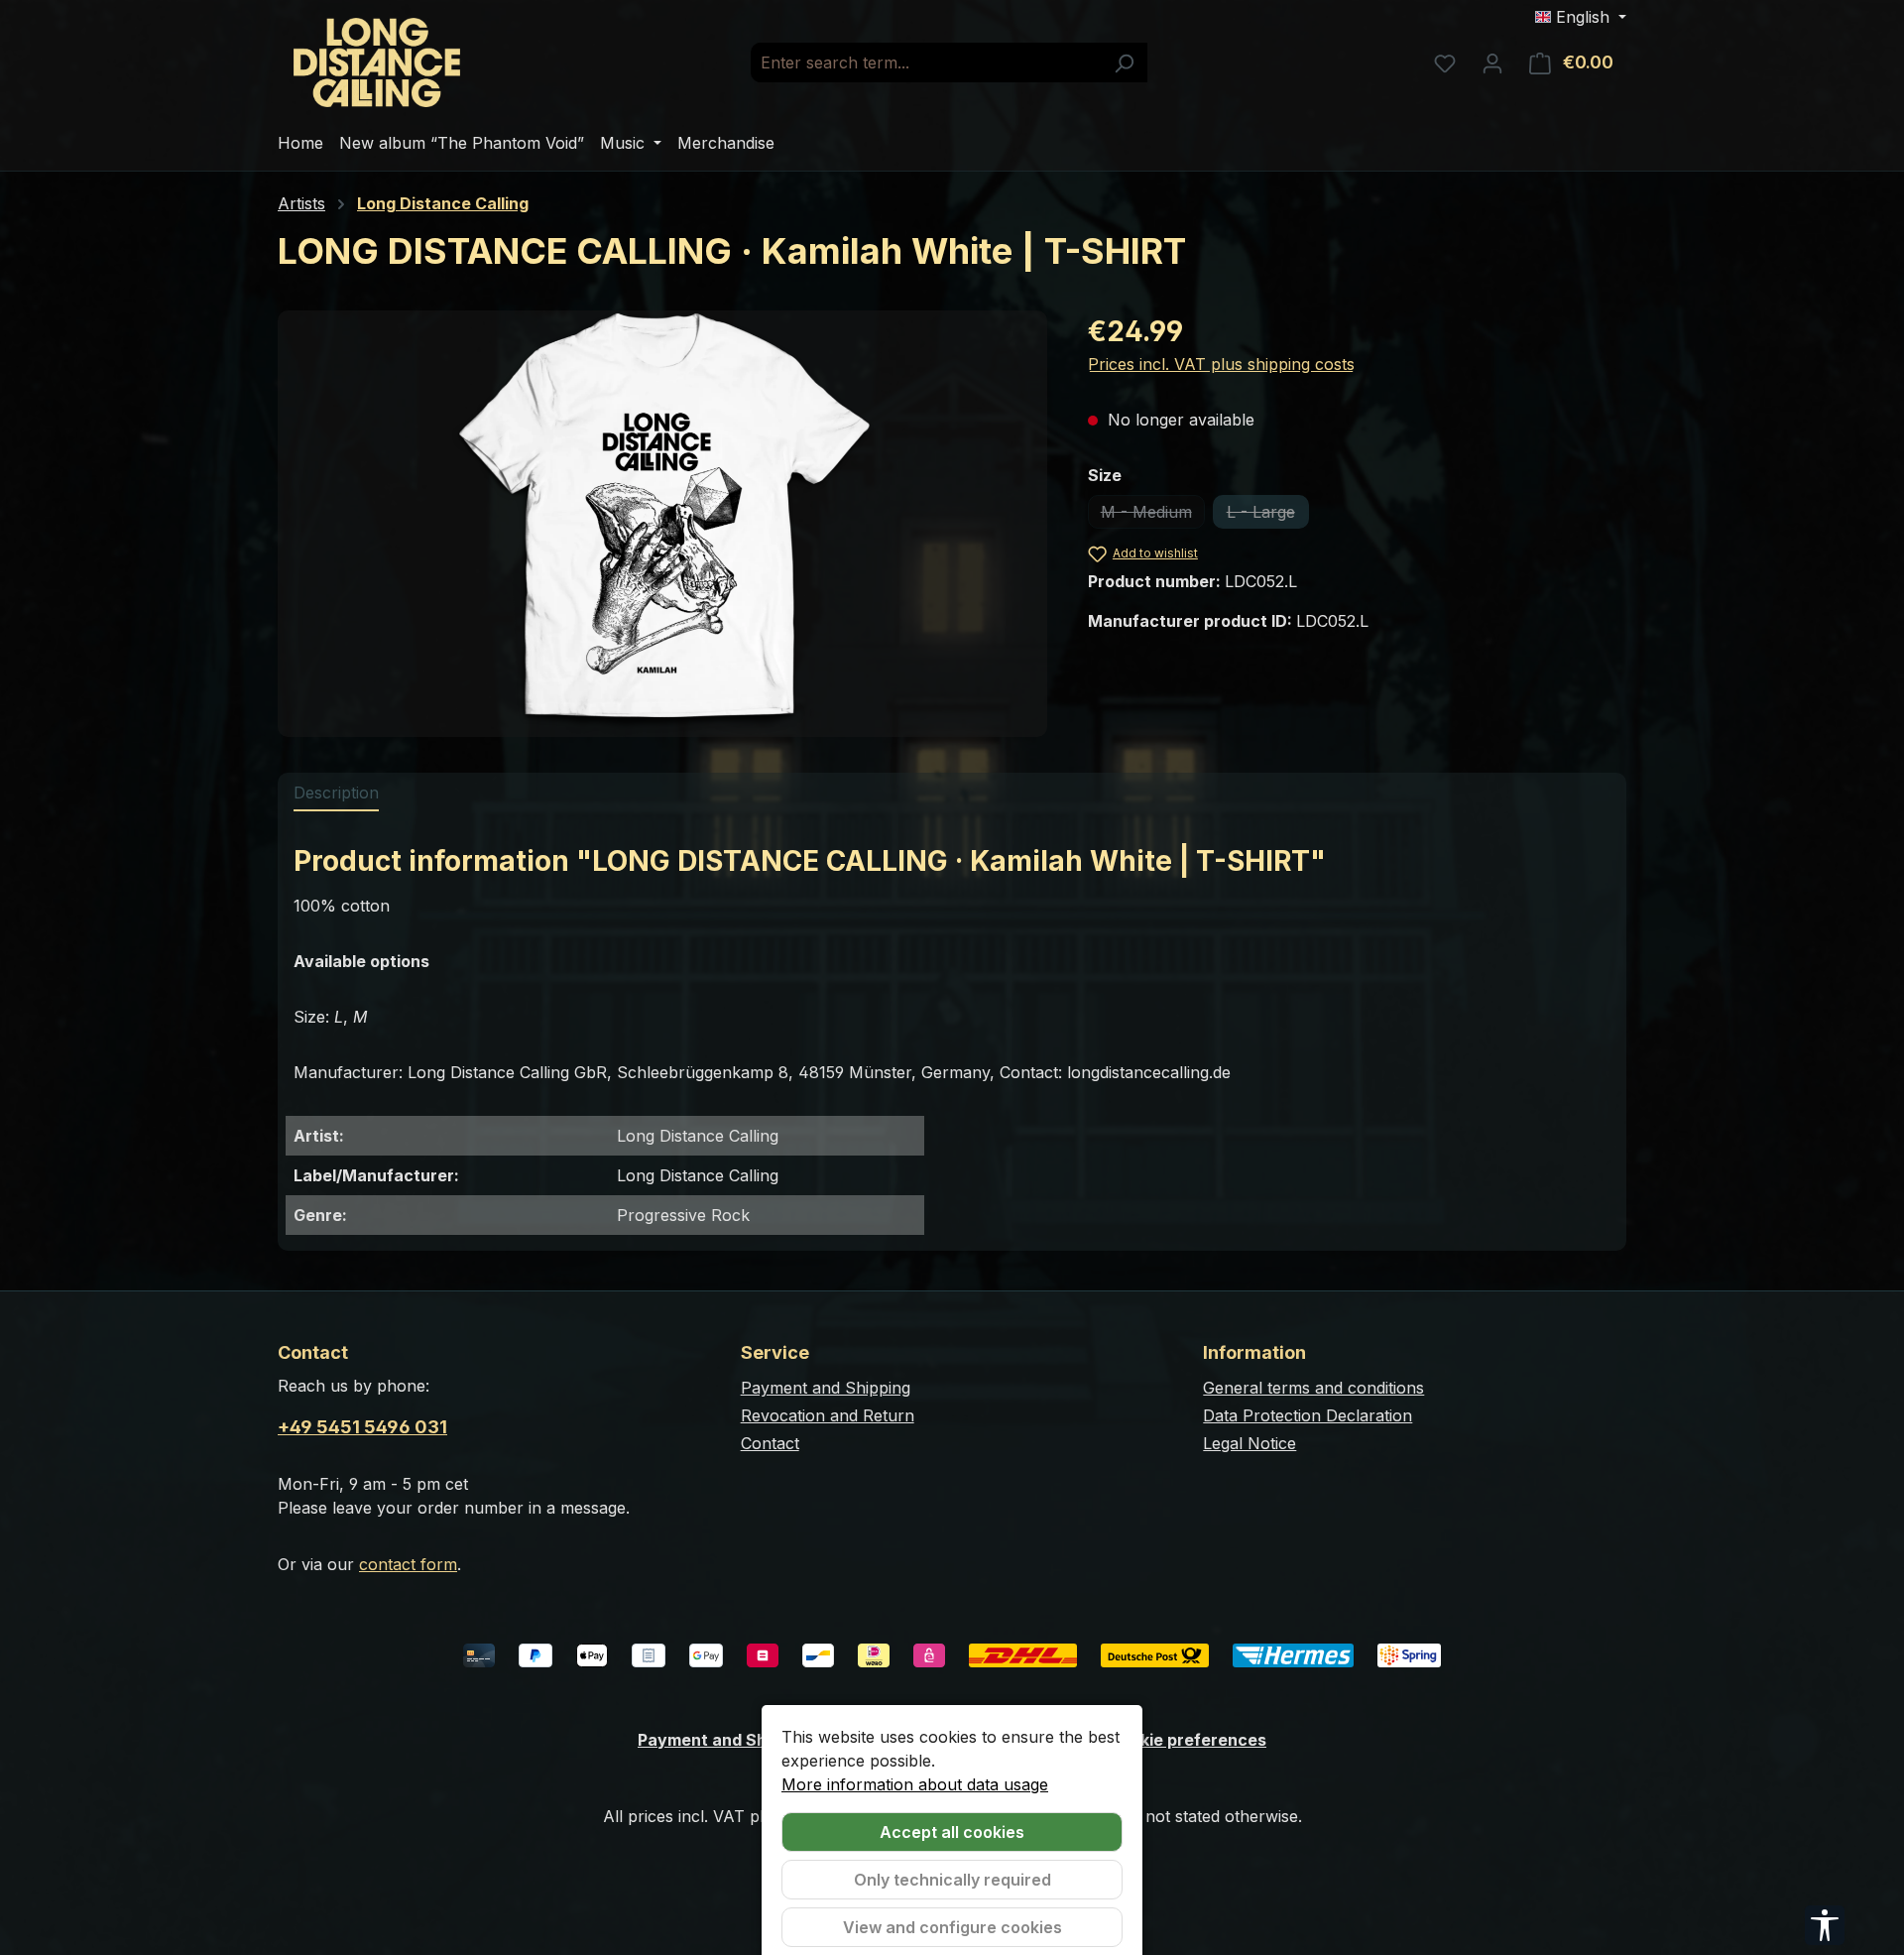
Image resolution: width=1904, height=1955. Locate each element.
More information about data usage (915, 1784)
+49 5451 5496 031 (362, 1427)
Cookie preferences (1188, 1740)
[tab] (336, 794)
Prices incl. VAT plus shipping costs (1221, 364)
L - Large (1268, 515)
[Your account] (1492, 62)
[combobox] (926, 62)
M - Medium (1153, 515)
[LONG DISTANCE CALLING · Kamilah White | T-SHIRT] (662, 524)
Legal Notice (1249, 1443)
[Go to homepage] (377, 62)
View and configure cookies (952, 1927)
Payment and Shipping (826, 1388)
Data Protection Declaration (1308, 1415)
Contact (770, 1443)
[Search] (1124, 62)
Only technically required (952, 1880)
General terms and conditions (1313, 1388)
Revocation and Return (828, 1415)
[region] (663, 524)
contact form (408, 1564)
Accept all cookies (952, 1832)
